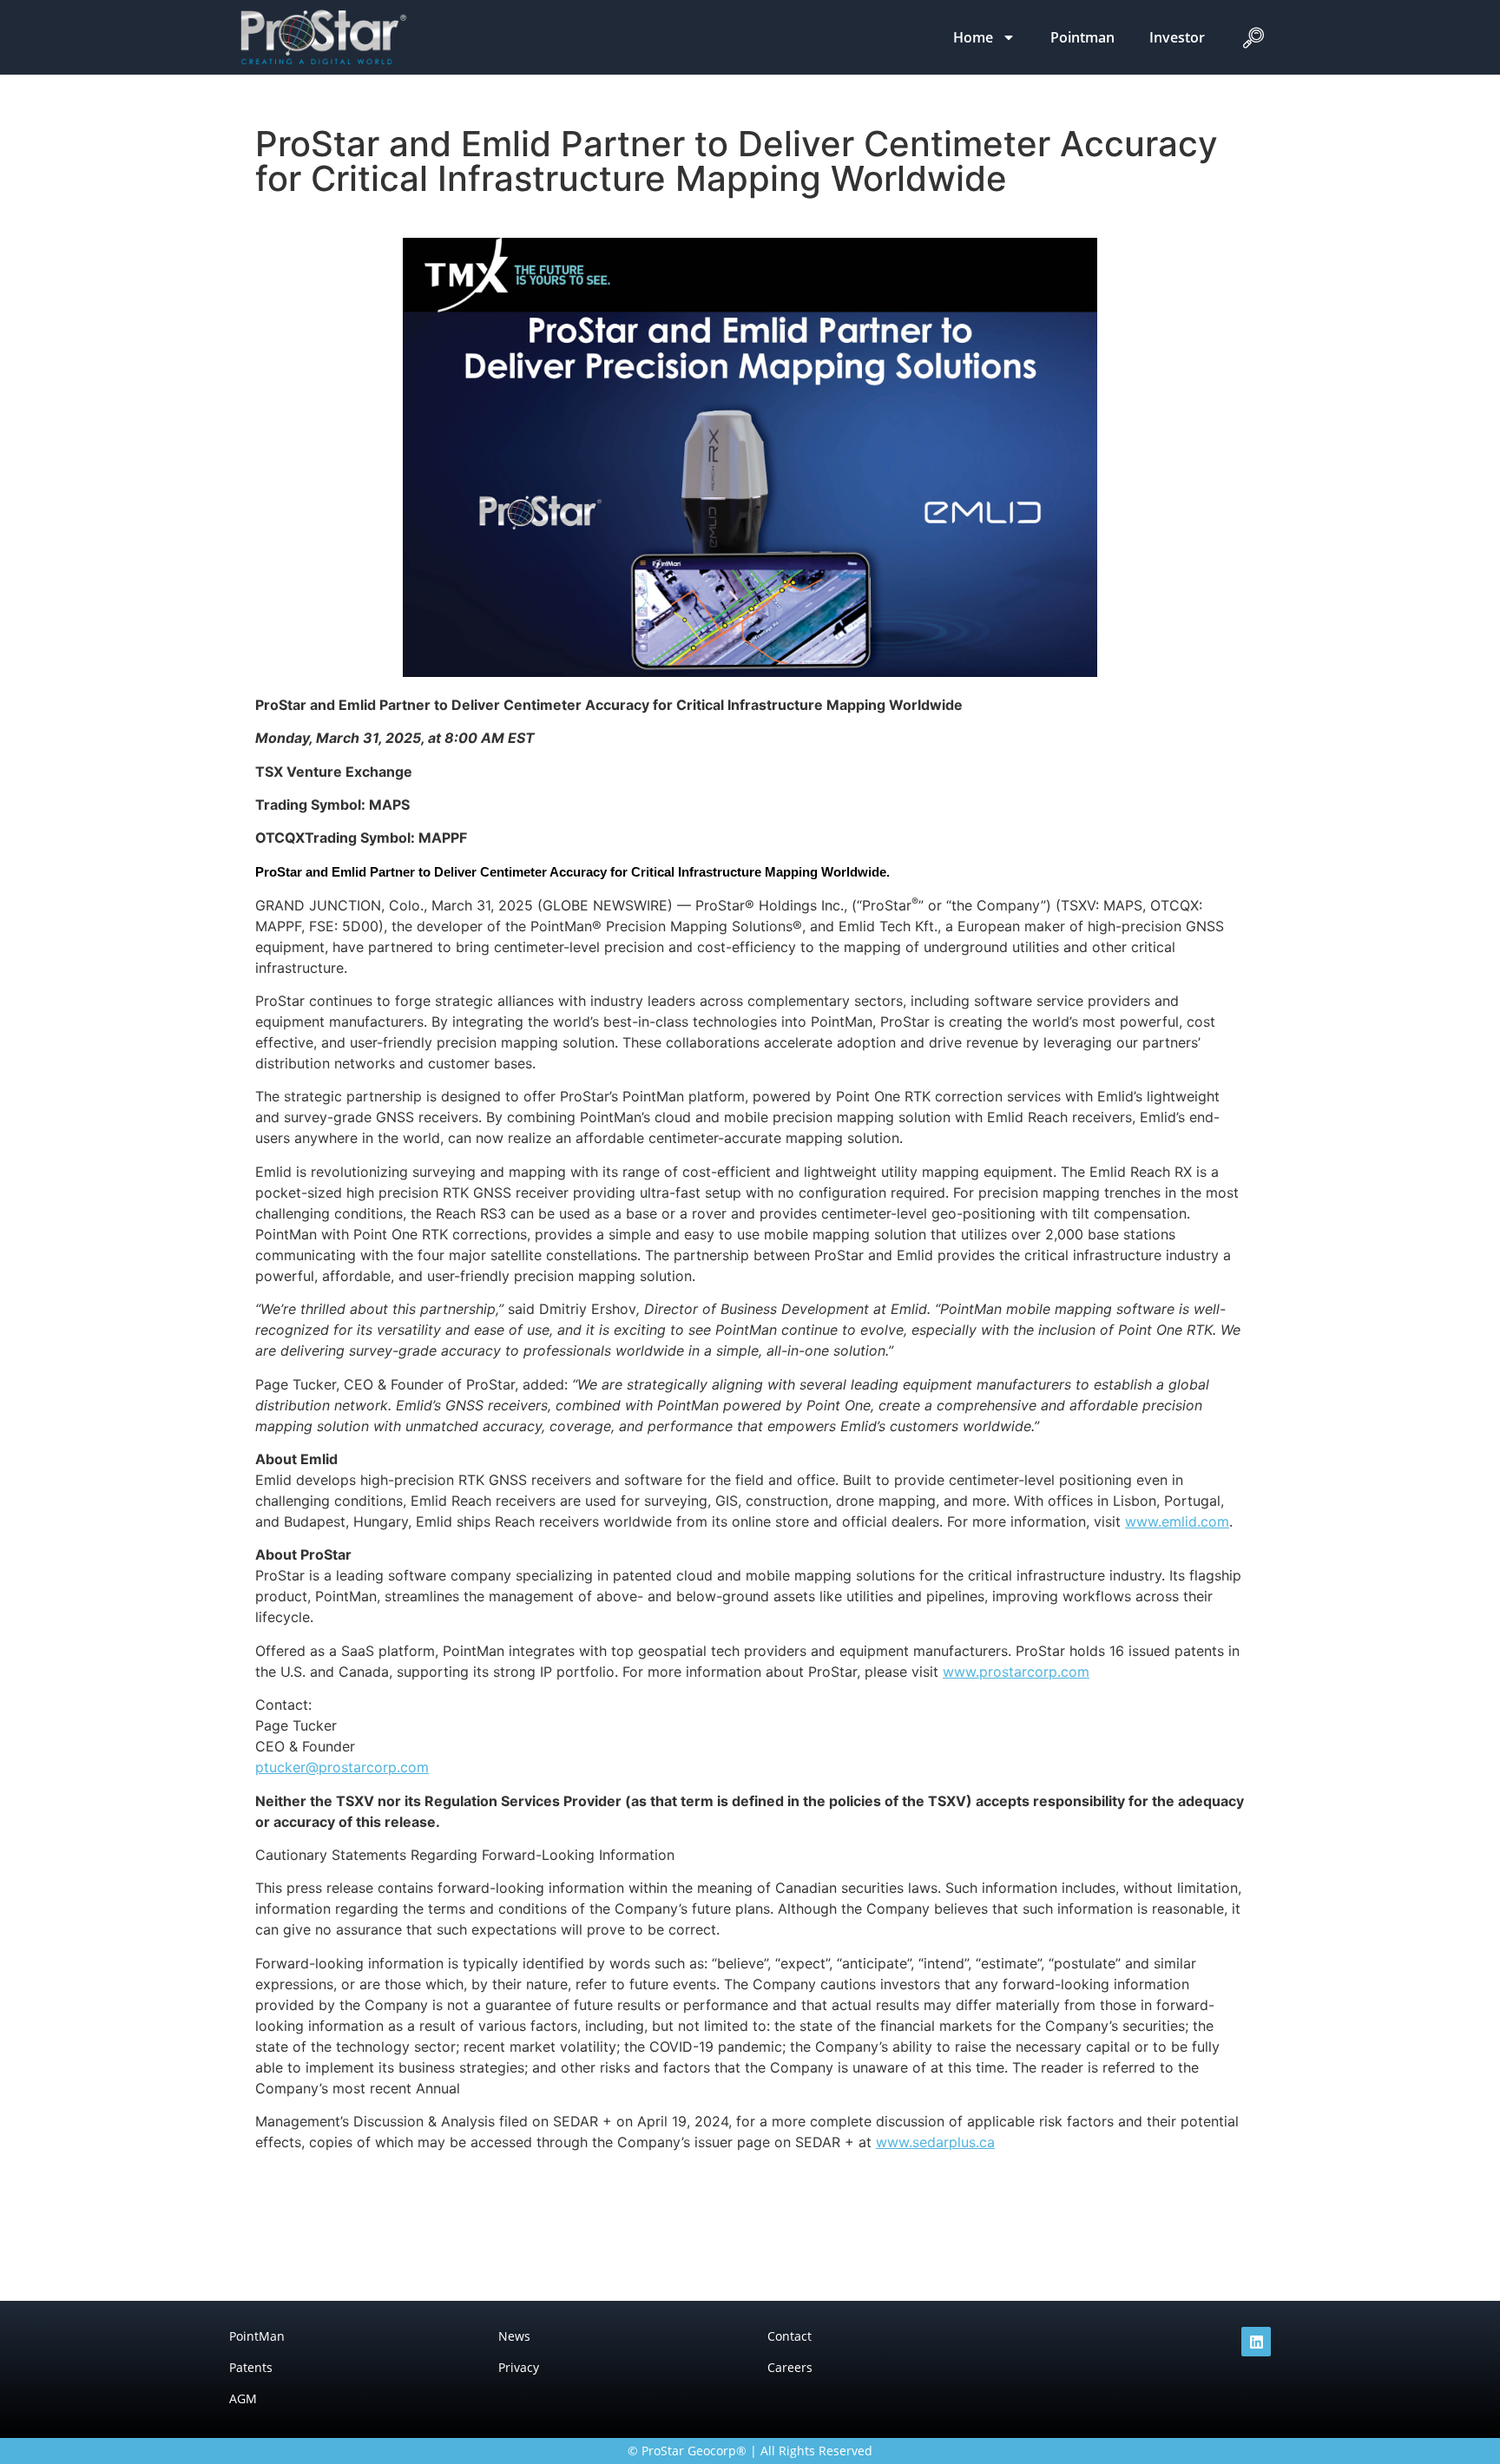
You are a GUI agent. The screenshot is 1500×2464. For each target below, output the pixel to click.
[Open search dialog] (1253, 42)
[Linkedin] (1256, 2342)
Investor (1177, 37)
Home (973, 37)
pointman (1082, 37)
